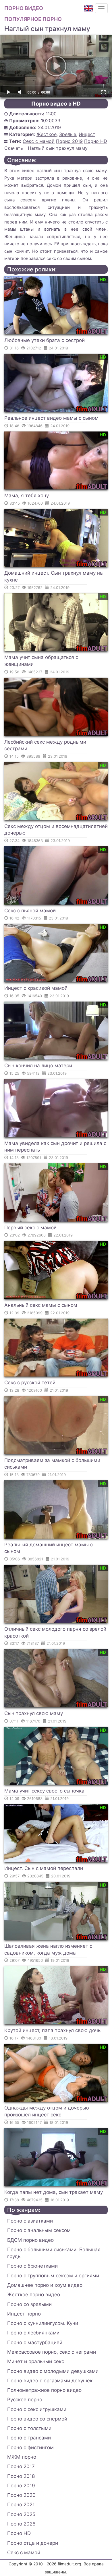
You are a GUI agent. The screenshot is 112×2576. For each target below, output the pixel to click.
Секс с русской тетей (30, 1383)
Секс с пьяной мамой (30, 911)
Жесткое (47, 134)
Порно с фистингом (30, 2447)
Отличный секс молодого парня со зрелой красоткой (55, 1632)
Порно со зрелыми (29, 2304)
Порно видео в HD (56, 104)
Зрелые (68, 134)
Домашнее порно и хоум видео (45, 2285)
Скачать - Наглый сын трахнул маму (46, 148)
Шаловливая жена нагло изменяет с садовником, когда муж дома (48, 1949)
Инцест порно (24, 2314)
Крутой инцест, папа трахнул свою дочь (52, 2030)
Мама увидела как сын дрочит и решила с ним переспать (55, 1147)
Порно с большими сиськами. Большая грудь (54, 2253)
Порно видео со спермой (37, 2419)
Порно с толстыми (29, 2428)
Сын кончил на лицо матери (38, 1066)
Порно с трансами (29, 2438)
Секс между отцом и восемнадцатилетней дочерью (56, 830)
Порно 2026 (21, 2524)
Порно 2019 (69, 141)
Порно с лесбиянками (33, 2333)
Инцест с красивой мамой (36, 988)
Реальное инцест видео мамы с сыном (51, 418)
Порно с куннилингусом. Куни (43, 2323)
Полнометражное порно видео (44, 2390)
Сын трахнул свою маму (34, 1713)
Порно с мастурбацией (35, 2342)
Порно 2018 (21, 2476)
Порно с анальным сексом (39, 2230)
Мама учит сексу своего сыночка (44, 1791)
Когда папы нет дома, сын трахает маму (54, 2192)
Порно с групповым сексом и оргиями (53, 2276)
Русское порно (25, 2400)
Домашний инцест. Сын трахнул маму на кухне (54, 576)
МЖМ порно (22, 2457)
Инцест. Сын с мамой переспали (44, 1868)
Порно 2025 (21, 2514)
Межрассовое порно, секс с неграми (52, 2352)
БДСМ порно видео (30, 2240)
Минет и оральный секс (36, 2361)
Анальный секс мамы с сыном (41, 1305)
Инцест (87, 134)
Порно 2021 (21, 2505)
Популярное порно (33, 19)
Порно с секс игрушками (37, 2409)
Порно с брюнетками (32, 2266)
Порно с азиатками (30, 2221)
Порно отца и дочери (33, 2543)
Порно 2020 (21, 2495)
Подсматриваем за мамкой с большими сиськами (52, 1464)
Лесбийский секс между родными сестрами (45, 745)
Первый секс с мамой (30, 1228)
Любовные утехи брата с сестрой (45, 340)
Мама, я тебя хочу (27, 495)
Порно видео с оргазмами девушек (50, 2381)
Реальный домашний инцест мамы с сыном (49, 1548)
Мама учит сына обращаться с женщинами (41, 661)
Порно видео (24, 8)
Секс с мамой (39, 141)
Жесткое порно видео (34, 2295)
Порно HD (96, 141)
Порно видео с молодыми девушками (53, 2371)
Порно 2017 (21, 2466)
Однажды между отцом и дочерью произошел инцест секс (47, 2111)
